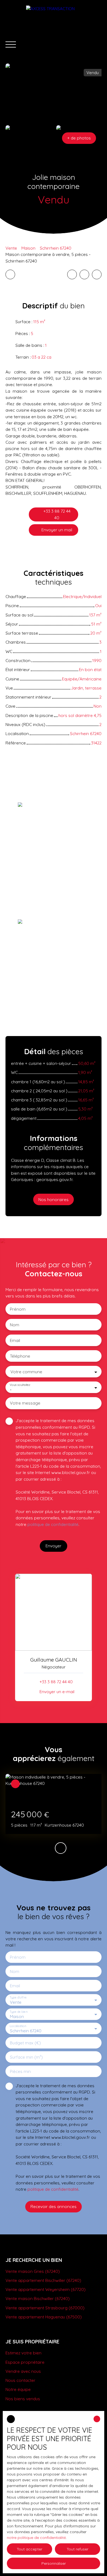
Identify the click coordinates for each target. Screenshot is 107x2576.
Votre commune (26, 1372)
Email (15, 1340)
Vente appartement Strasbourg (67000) (45, 2308)
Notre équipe (18, 2389)
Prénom (18, 1309)
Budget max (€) (25, 2043)
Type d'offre (18, 1998)
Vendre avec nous (23, 2371)
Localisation (18, 2026)
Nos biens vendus (23, 2399)
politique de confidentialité (53, 1524)
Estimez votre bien (23, 2353)
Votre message (25, 1403)
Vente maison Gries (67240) (33, 2271)
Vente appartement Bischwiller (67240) (43, 2280)
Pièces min (20, 2071)
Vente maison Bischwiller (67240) (38, 2298)
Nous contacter (20, 2380)
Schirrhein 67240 (56, 248)
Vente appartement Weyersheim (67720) (46, 2289)
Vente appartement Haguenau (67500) (44, 2317)
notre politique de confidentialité (36, 2538)
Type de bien (18, 2012)
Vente (11, 248)
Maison (28, 248)
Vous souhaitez (20, 1385)
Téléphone (20, 1356)
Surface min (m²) (26, 2057)
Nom (15, 1325)
